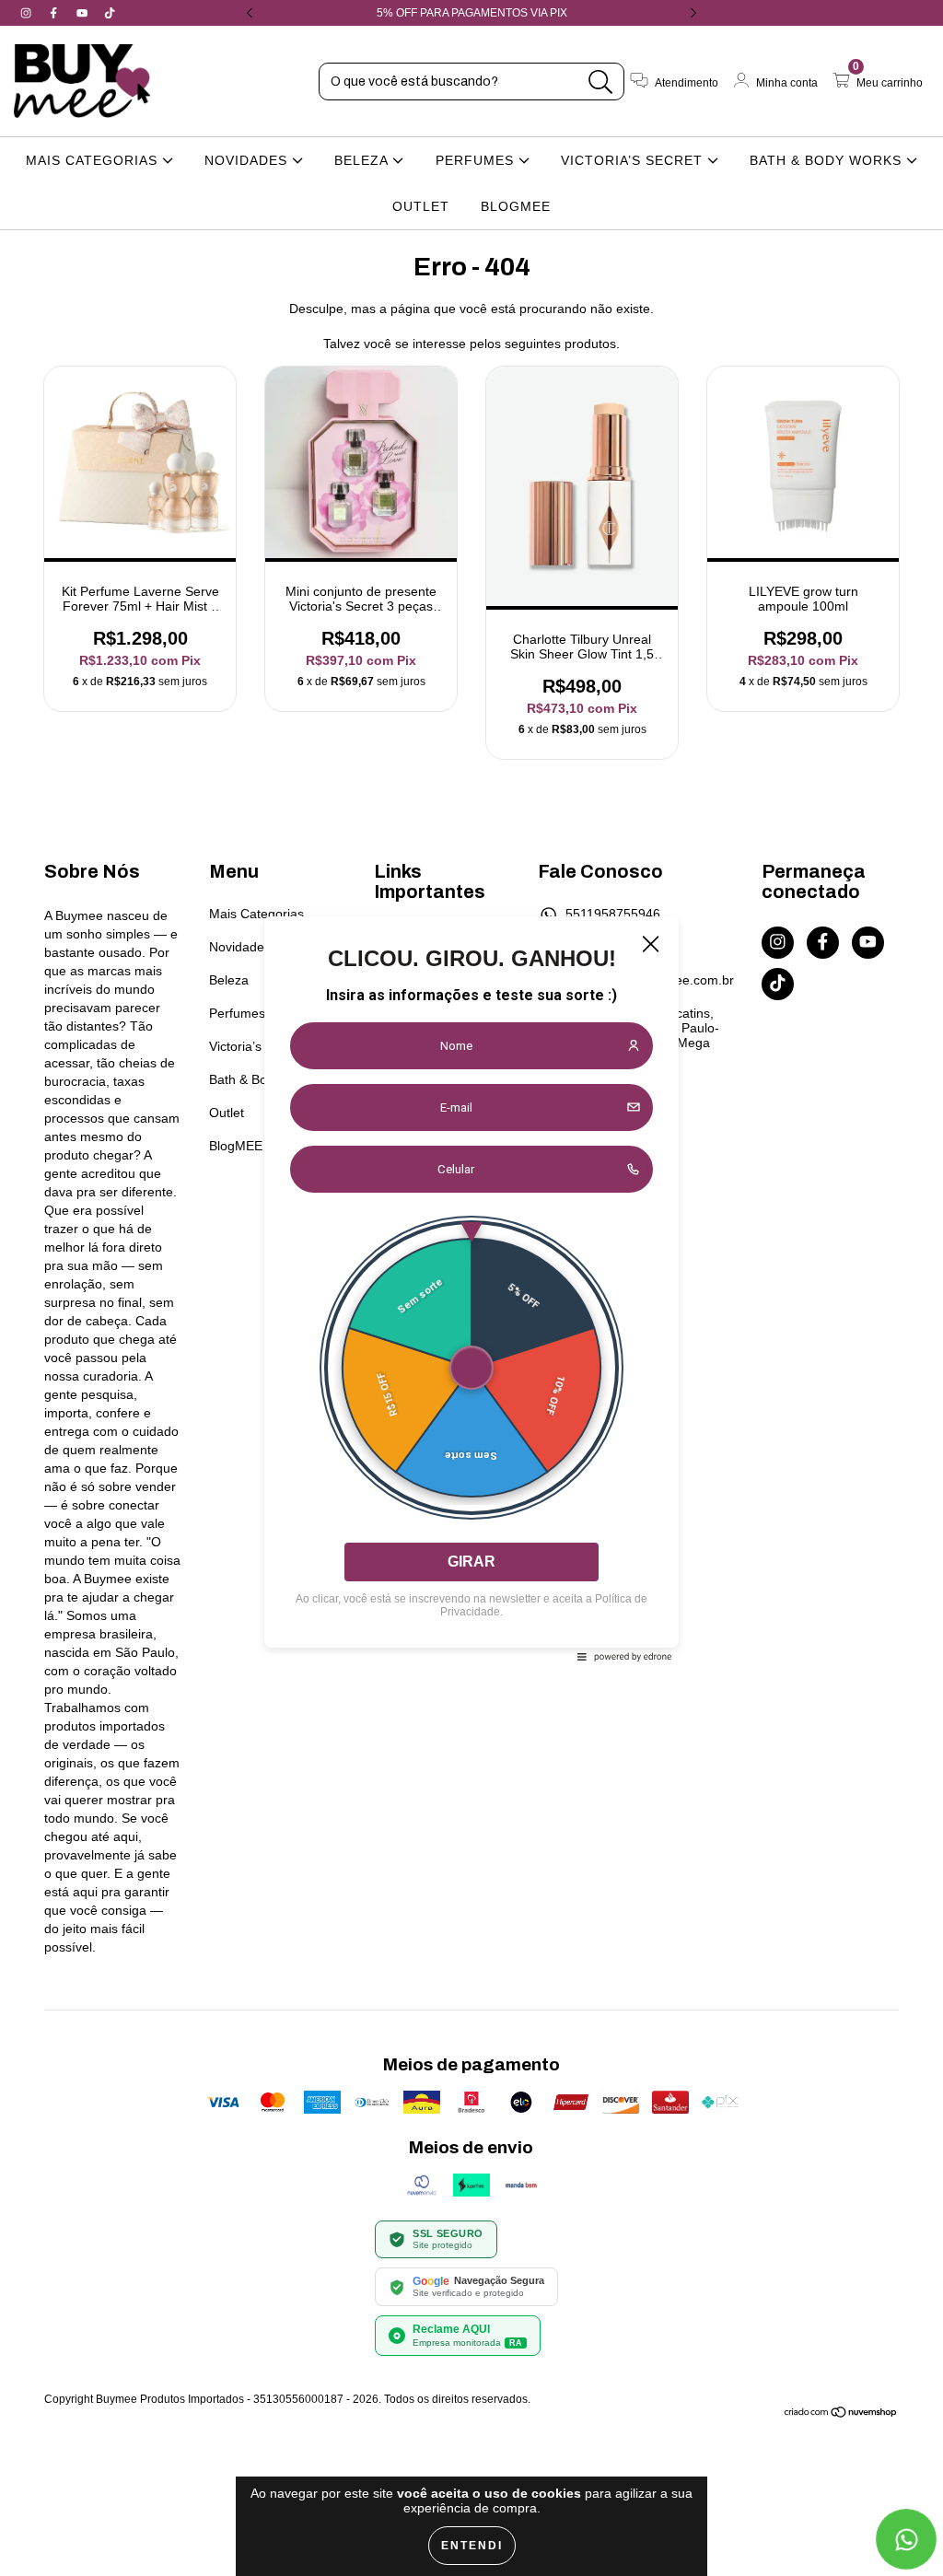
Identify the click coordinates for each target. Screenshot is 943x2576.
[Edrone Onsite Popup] (471, 1288)
